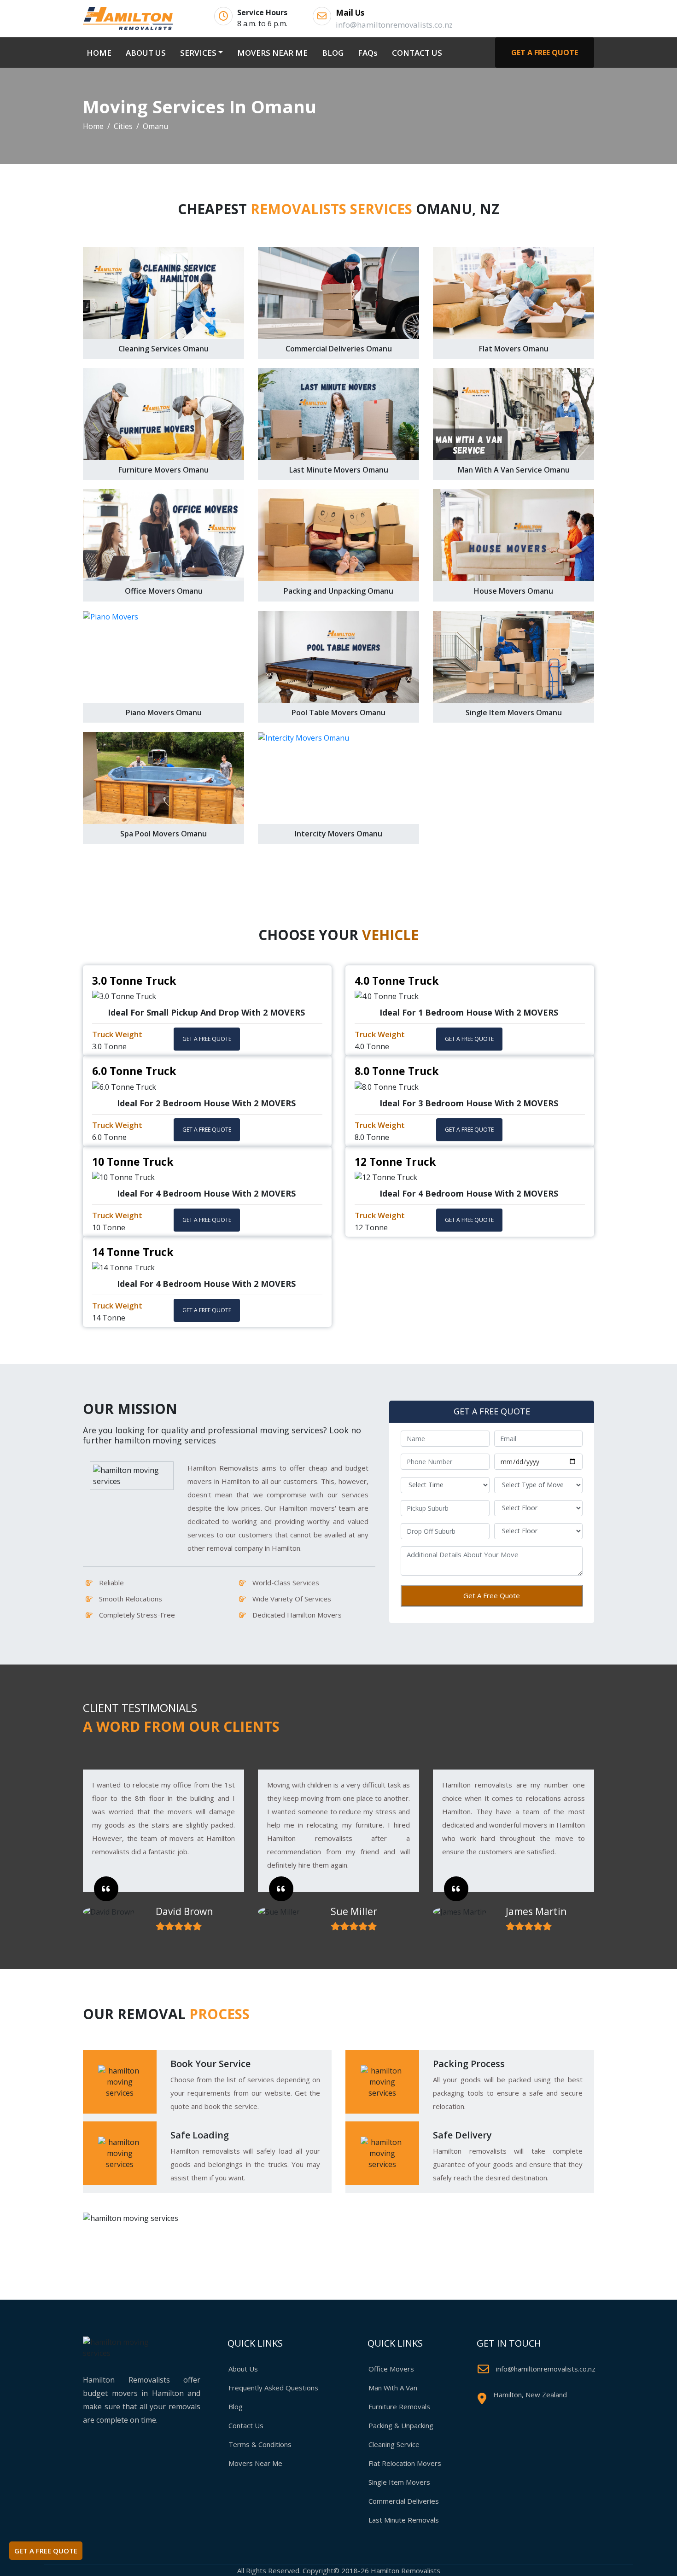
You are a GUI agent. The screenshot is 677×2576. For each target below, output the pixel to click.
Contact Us (246, 2425)
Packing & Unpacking (401, 2425)
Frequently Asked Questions (273, 2388)
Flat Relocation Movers (405, 2463)
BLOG (333, 53)
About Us (243, 2369)
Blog (236, 2407)
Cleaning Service (394, 2444)
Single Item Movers (399, 2482)
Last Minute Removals (404, 2520)
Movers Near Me (255, 2463)
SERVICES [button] (198, 53)
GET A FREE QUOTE (545, 53)
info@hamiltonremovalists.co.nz (546, 2369)
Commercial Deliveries (404, 2501)
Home (93, 126)
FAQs (368, 53)
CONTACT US (417, 53)
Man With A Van (393, 2388)
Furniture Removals (399, 2407)
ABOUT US (146, 53)
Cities (123, 126)
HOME (101, 53)
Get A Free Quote (492, 1595)
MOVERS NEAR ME (272, 53)
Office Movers (391, 2369)
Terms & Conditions (260, 2444)
